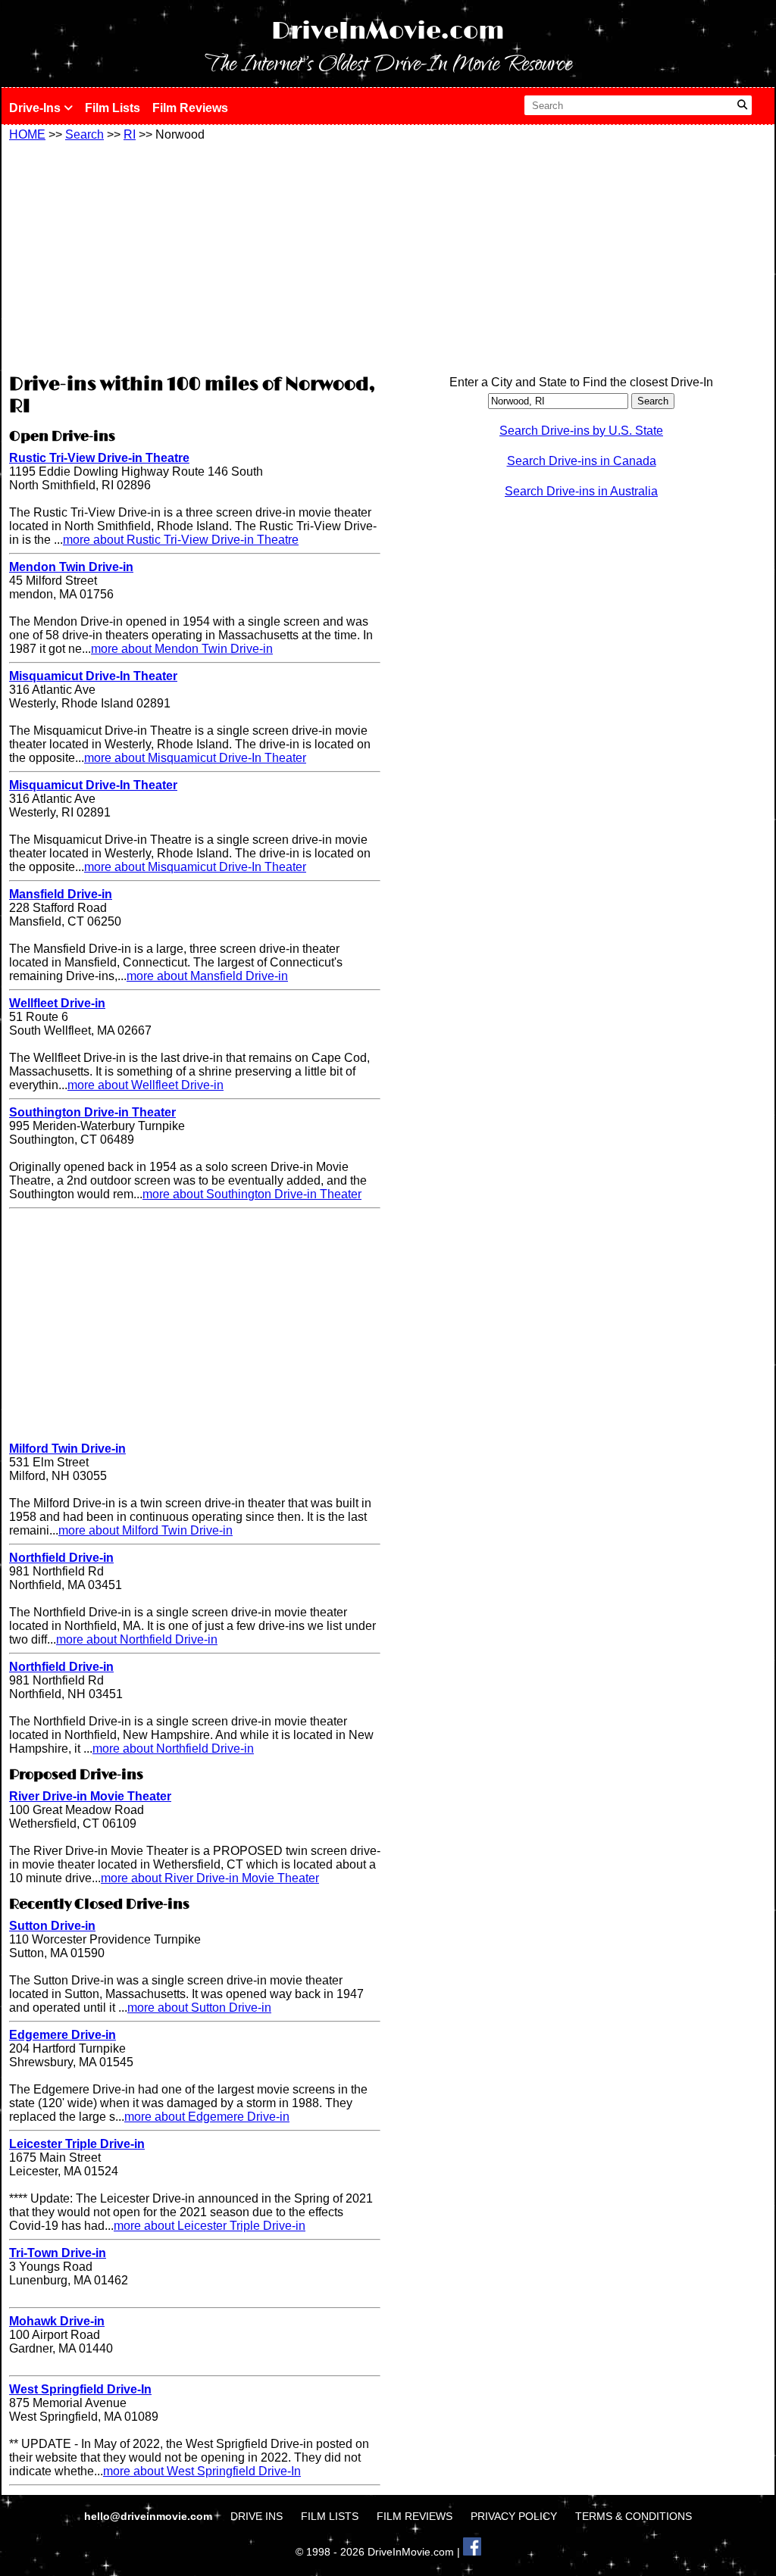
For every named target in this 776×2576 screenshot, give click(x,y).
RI (130, 134)
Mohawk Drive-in (57, 2321)
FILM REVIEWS (415, 2516)
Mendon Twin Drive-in (71, 567)
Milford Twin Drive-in (67, 1449)
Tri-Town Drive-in (58, 2253)
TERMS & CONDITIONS (634, 2516)
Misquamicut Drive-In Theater (93, 676)
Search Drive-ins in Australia (581, 491)
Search (84, 134)
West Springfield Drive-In (80, 2389)
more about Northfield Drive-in (137, 1639)
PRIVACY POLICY (514, 2516)
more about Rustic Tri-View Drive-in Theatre (181, 540)
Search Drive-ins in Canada (582, 461)
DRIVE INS (257, 2516)
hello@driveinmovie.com (150, 2516)
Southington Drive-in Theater (92, 1112)
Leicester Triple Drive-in (77, 2144)
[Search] (742, 105)
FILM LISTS (330, 2516)
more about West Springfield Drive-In (202, 2471)
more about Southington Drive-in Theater (252, 1194)
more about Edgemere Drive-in (207, 2117)
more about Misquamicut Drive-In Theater (195, 758)
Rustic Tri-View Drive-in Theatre (99, 458)
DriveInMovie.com (388, 31)
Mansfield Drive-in (61, 894)
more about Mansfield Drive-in (207, 976)
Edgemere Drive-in (63, 2035)
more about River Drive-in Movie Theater (210, 1878)
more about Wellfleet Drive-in (145, 1085)
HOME (27, 134)
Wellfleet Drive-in (57, 1003)
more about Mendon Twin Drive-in (182, 649)
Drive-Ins (36, 108)
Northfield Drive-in (61, 1558)
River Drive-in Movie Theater (90, 1796)
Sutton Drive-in (52, 1926)
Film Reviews (190, 108)
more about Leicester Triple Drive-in (210, 2226)
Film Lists (113, 108)
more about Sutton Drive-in (199, 2008)
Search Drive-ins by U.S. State (581, 431)
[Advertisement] (195, 255)
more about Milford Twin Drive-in (145, 1530)
